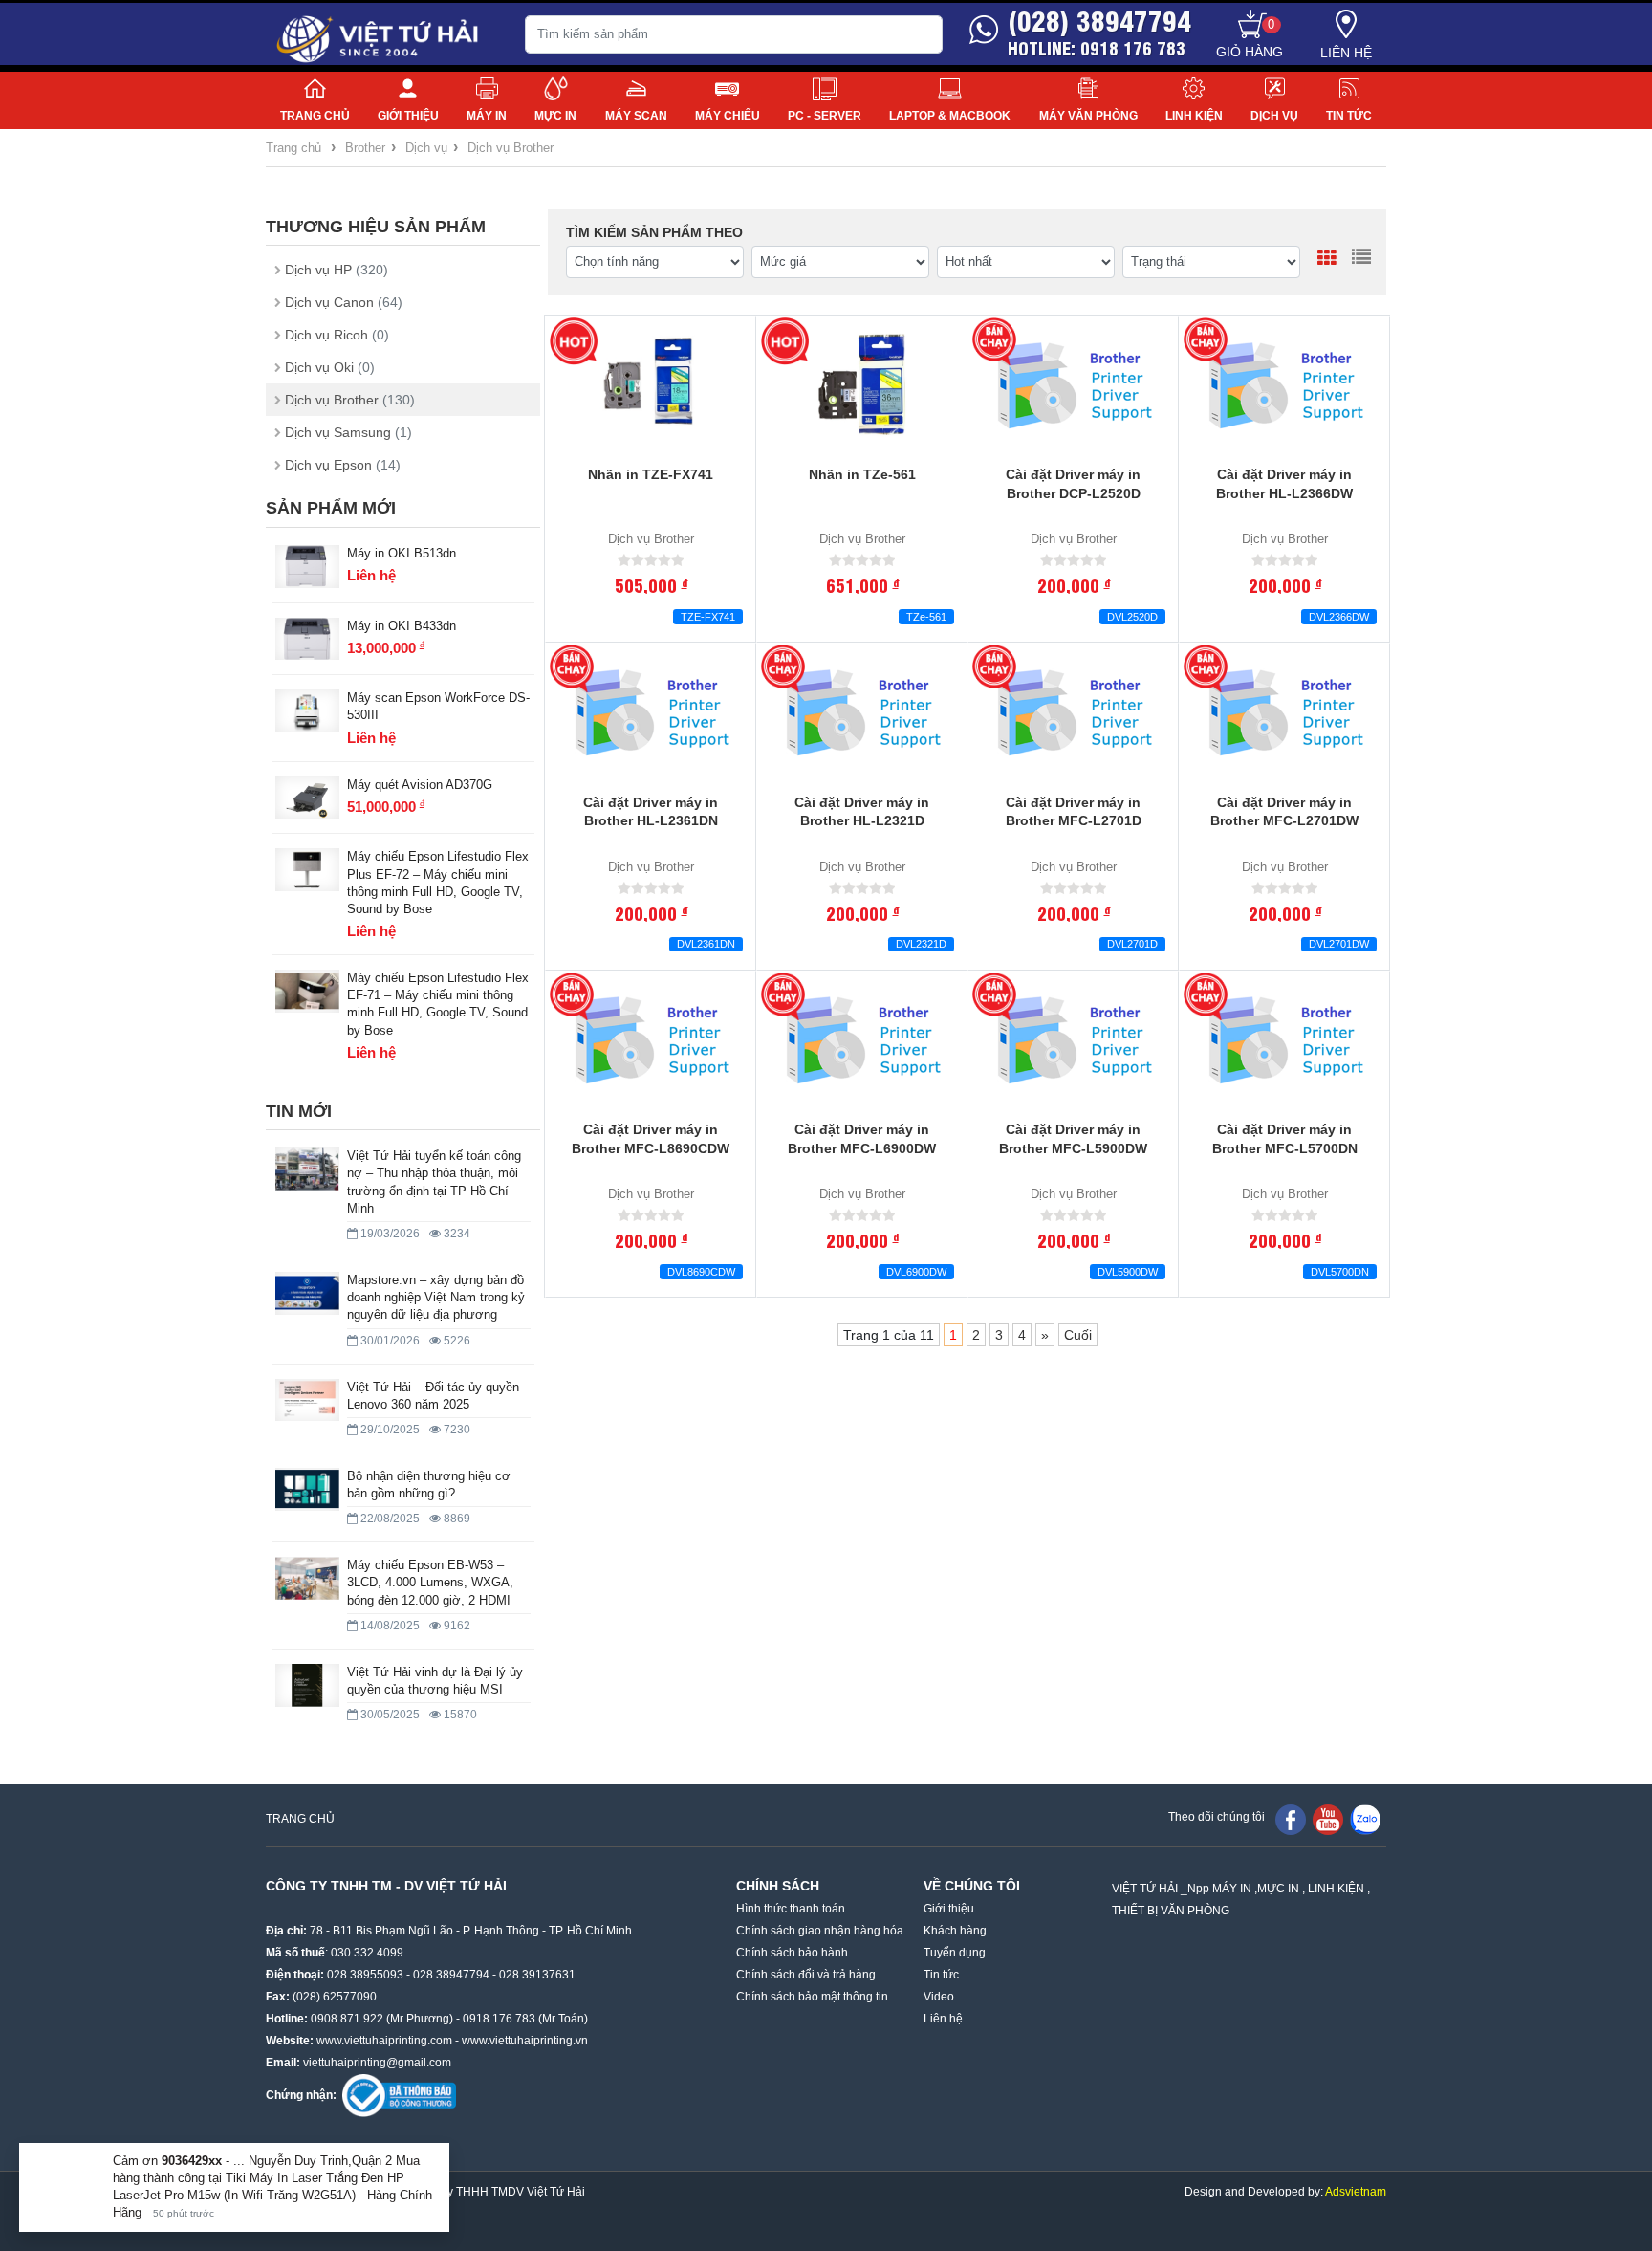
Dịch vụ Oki (330, 367)
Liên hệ (1346, 53)
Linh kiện (1194, 116)
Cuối (1078, 1335)
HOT (573, 341)
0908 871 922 (347, 2019)
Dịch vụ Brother (511, 148)
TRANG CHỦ (300, 1819)
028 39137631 (537, 1975)
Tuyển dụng (955, 1953)
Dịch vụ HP (337, 270)
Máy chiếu (728, 116)
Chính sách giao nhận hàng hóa (820, 1931)
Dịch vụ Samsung (348, 432)
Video (939, 1997)
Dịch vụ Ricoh (337, 335)
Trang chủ (315, 116)
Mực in (555, 116)
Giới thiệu (408, 116)
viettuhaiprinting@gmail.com (377, 2063)
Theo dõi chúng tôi (1217, 1817)
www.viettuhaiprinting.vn (525, 2041)
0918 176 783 (499, 2019)
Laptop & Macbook (950, 116)
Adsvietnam (1356, 2192)
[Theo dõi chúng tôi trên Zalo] (1365, 1819)
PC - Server (825, 116)
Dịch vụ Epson (343, 465)
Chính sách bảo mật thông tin (812, 1997)
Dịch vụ (1274, 116)
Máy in (487, 116)
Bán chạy (996, 341)
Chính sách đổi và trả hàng (806, 1975)
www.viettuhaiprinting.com (384, 2041)
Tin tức (1349, 116)
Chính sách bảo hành (792, 1953)
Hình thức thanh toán (791, 1909)
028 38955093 (365, 1975)
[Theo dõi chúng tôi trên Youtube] (1328, 1819)
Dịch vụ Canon (344, 302)
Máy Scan (636, 116)
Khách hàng (955, 1931)
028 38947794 (451, 1975)
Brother (365, 148)
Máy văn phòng (1088, 116)
